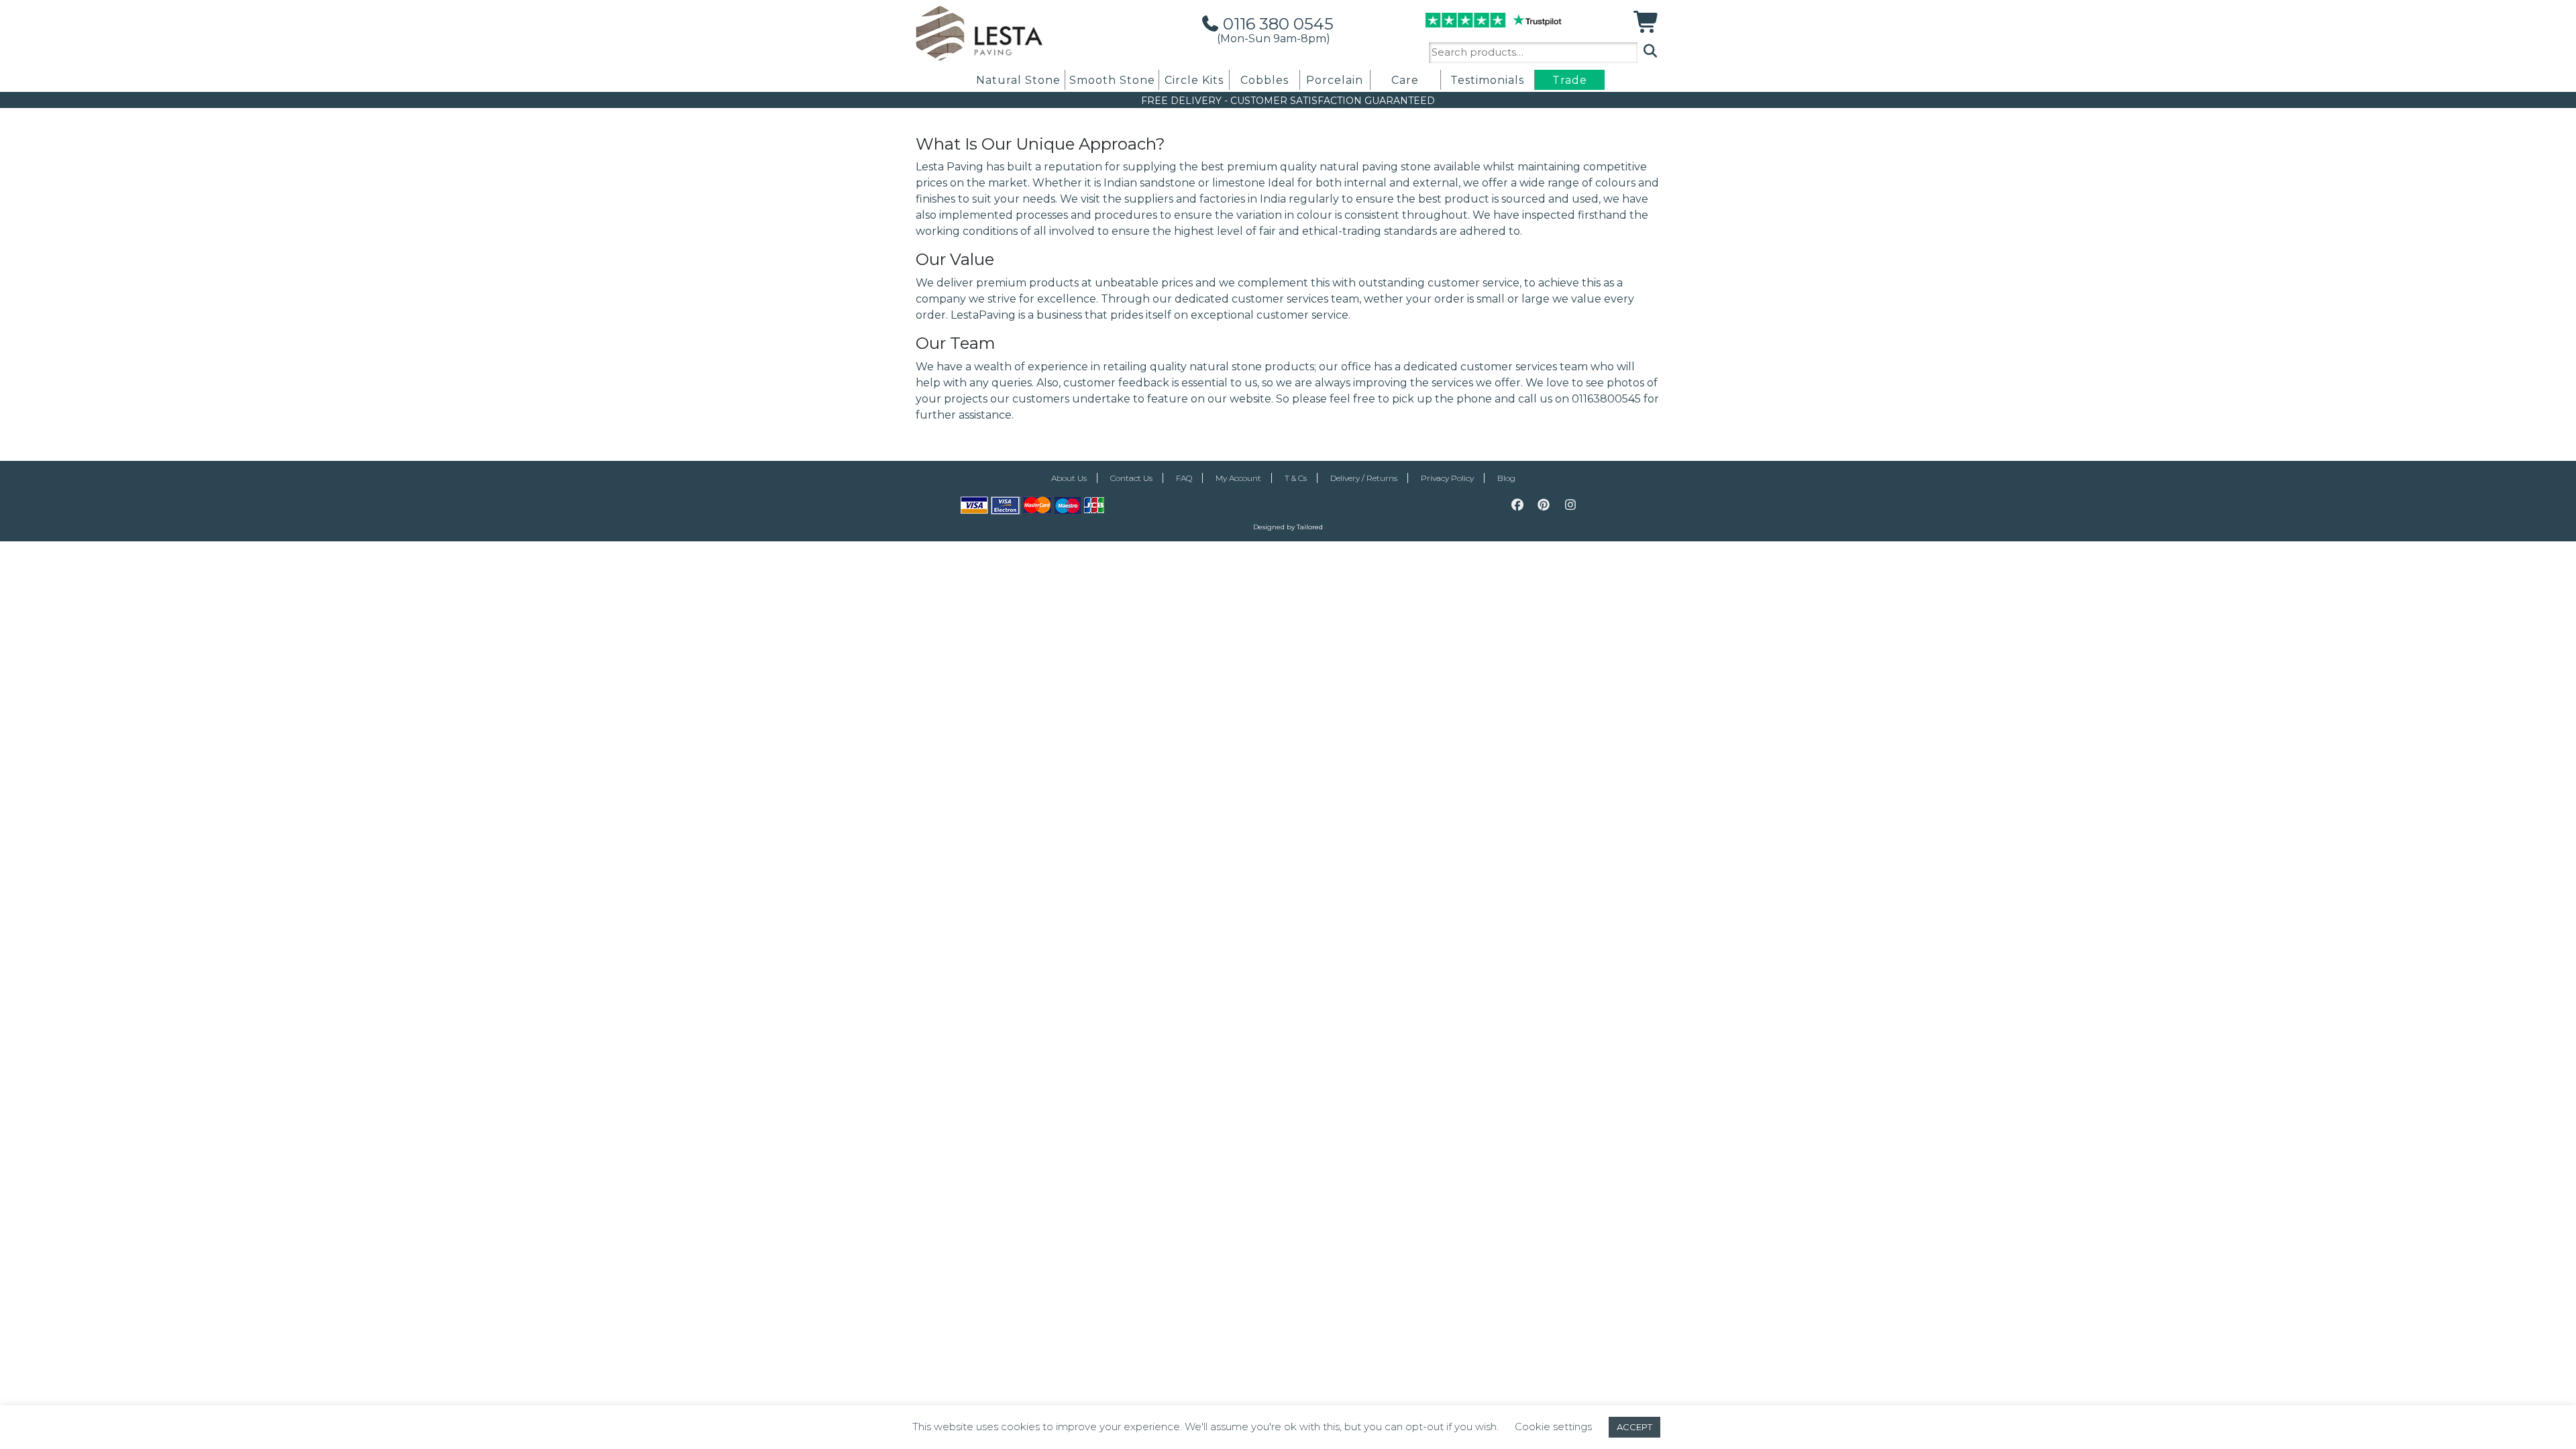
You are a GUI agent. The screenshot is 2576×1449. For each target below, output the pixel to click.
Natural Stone (1018, 80)
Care (1405, 80)
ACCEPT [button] (1634, 1427)
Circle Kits (1194, 80)
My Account (1238, 478)
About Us (1069, 478)
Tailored (1310, 527)
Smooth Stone (1112, 80)
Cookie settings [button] (1553, 1427)
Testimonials (1487, 80)
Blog (1506, 478)
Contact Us (1131, 478)
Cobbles (1265, 80)
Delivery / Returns (1364, 478)
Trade (1570, 80)
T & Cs (1296, 478)
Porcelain (1335, 80)
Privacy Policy (1447, 478)
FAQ (1184, 478)
